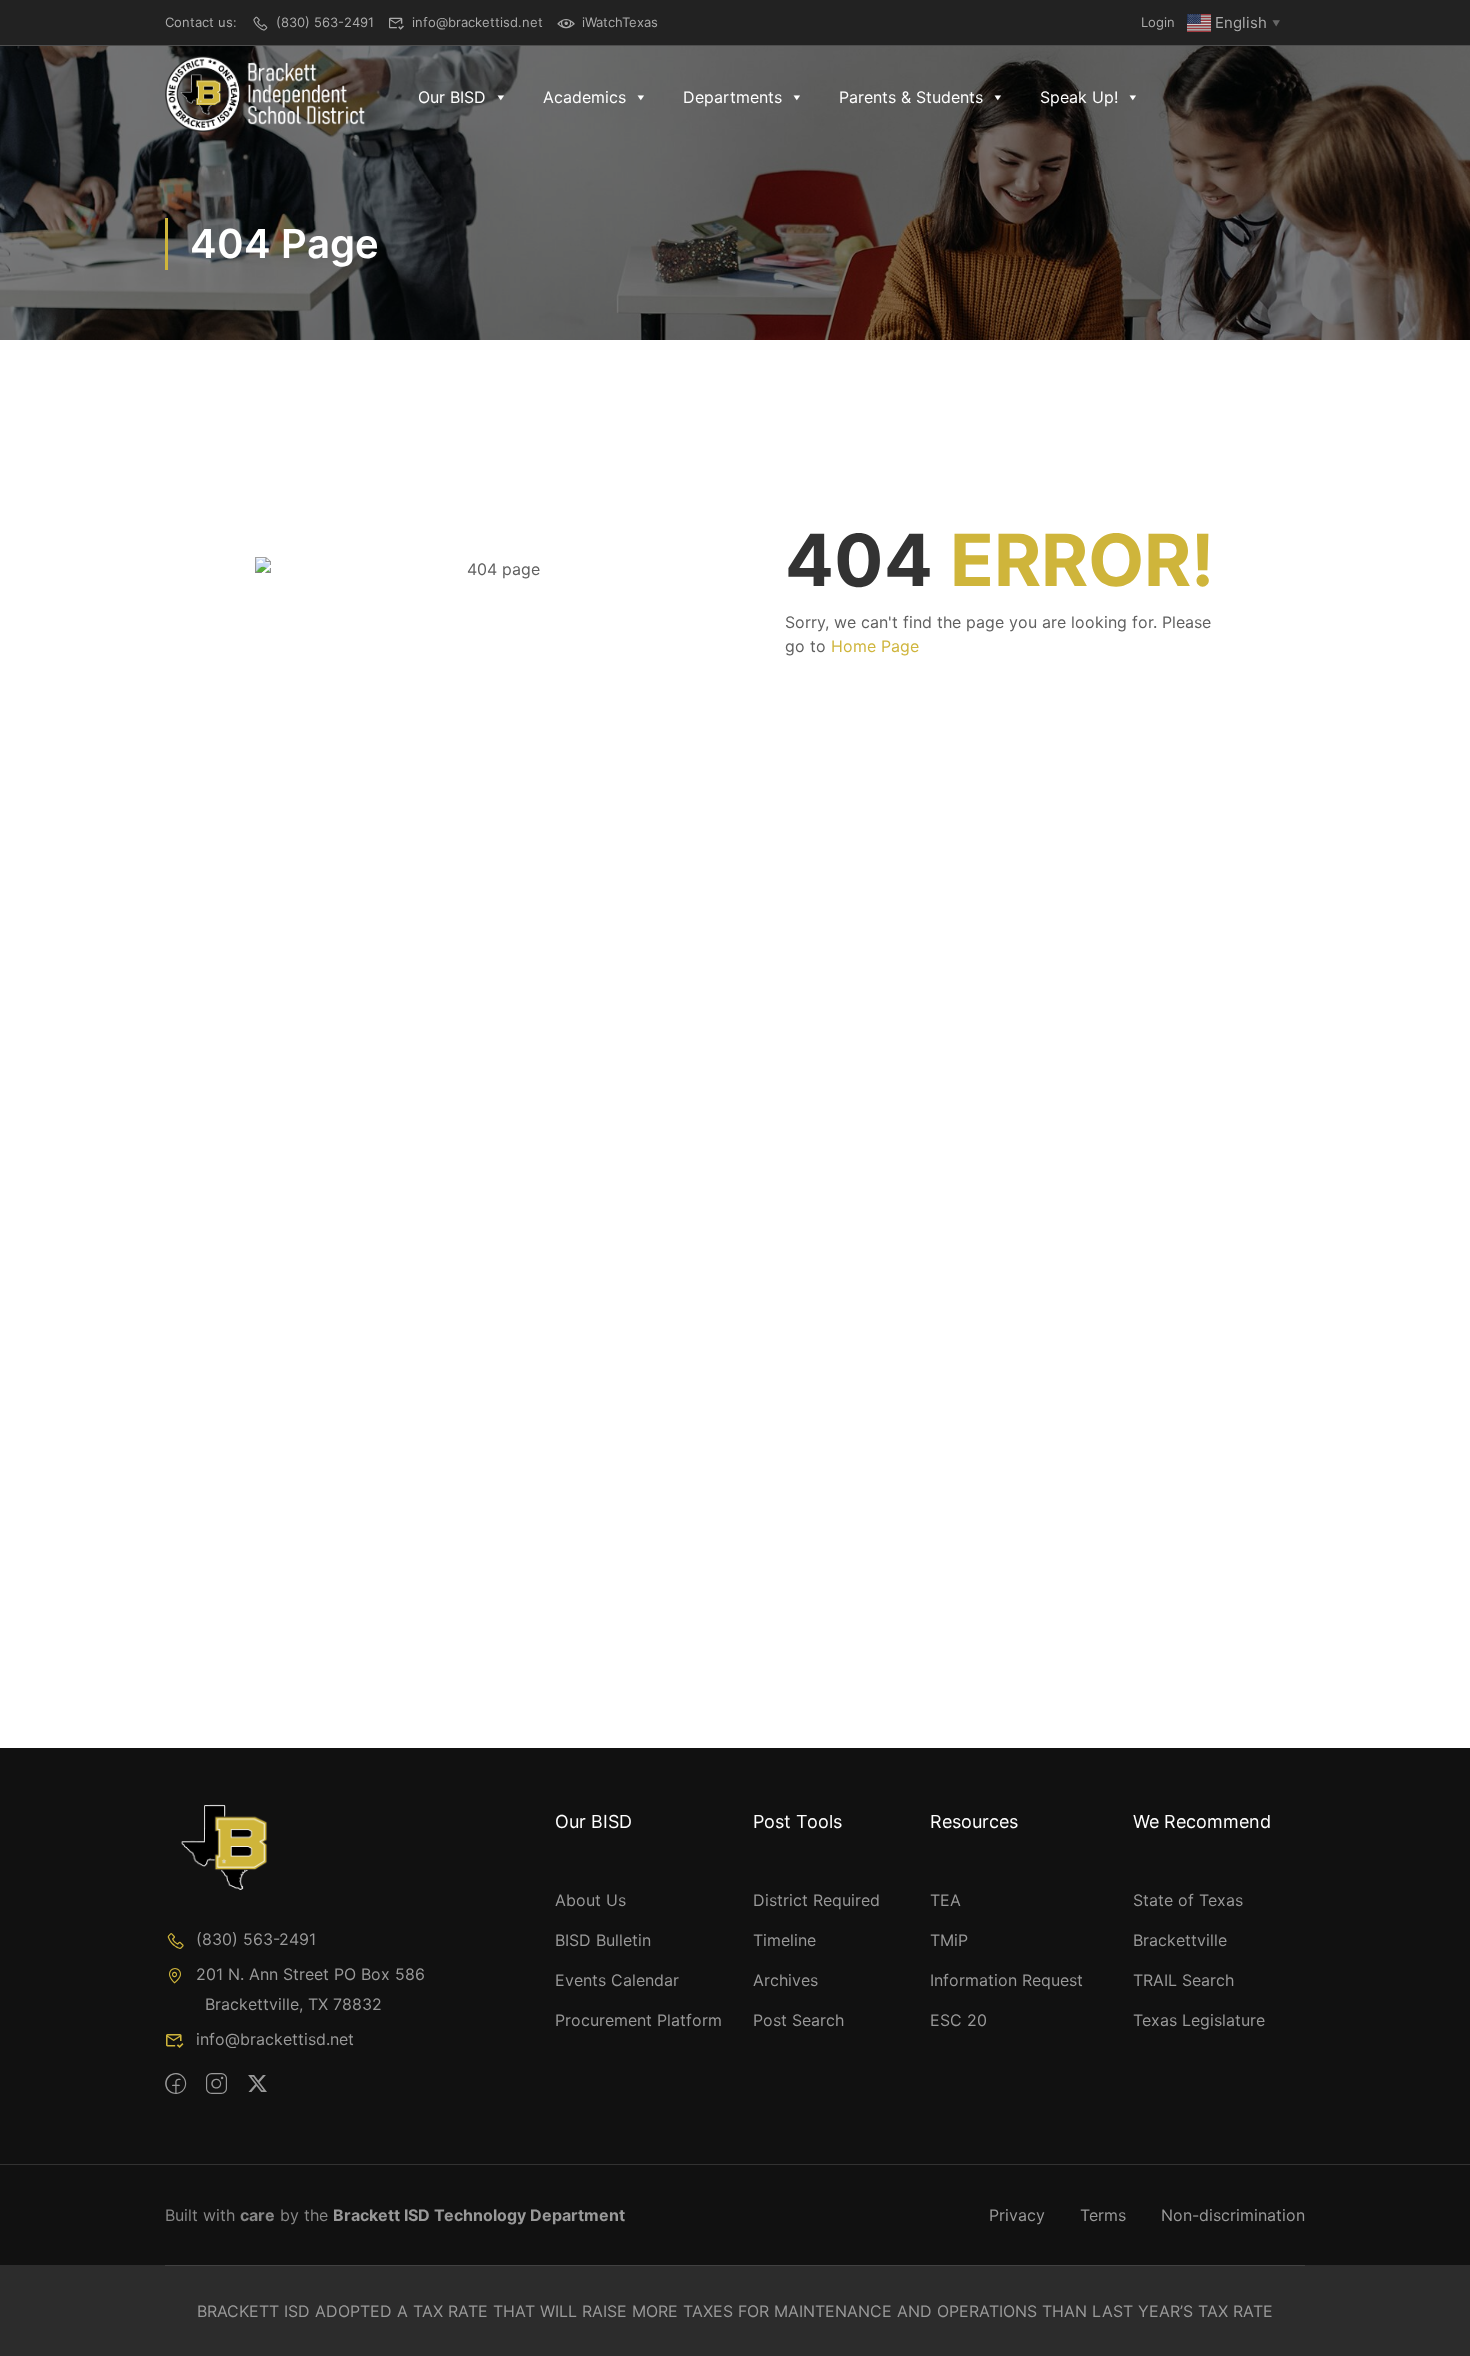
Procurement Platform (638, 2020)
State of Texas (1188, 1900)
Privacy (1017, 2215)
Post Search (798, 2020)
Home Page (875, 646)
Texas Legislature (1199, 2020)
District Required (816, 1900)
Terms (1103, 2215)
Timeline (784, 1940)
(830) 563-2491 (325, 22)
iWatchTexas (620, 22)
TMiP (949, 1940)
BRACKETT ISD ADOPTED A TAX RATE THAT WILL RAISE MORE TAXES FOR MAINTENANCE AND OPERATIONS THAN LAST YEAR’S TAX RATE (735, 2311)
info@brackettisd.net (477, 22)
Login (1158, 22)
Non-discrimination (1233, 2215)
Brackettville (1180, 1940)
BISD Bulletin (603, 1940)
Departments (732, 97)
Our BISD (452, 97)
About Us (590, 1900)
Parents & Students (911, 97)
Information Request (1006, 1980)
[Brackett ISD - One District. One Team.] (265, 94)
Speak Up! (1079, 97)
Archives (785, 1980)
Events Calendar (617, 1980)
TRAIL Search (1183, 1980)
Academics (584, 97)
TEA (945, 1900)
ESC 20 (958, 2020)
